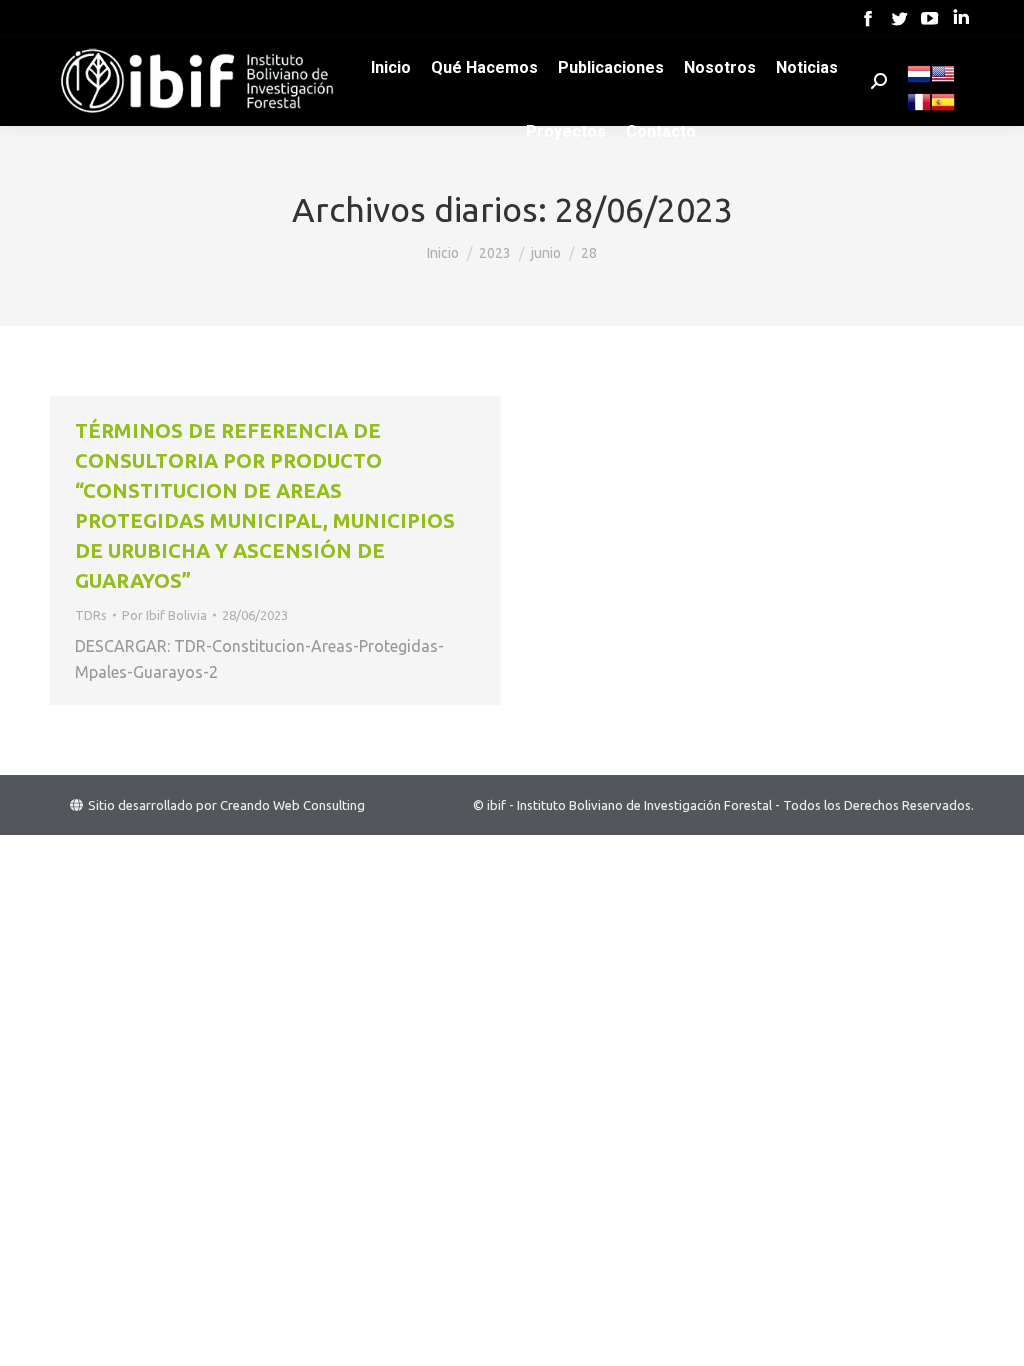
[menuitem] (391, 68)
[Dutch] (919, 81)
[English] (943, 81)
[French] (919, 109)
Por (164, 615)
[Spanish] (943, 109)
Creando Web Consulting (292, 805)
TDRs (91, 615)
